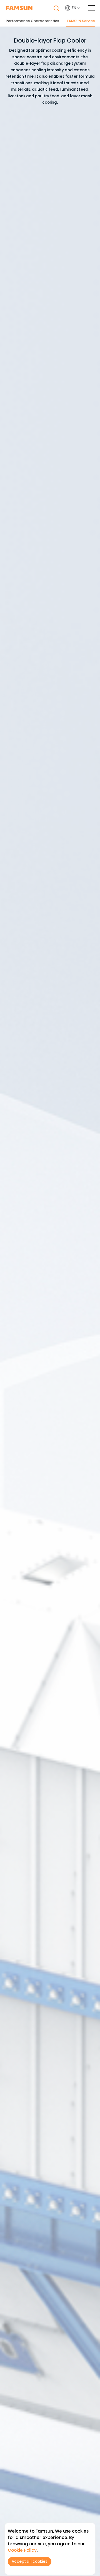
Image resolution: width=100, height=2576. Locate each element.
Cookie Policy (22, 2550)
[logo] (19, 8)
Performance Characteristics (32, 21)
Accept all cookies (30, 2561)
